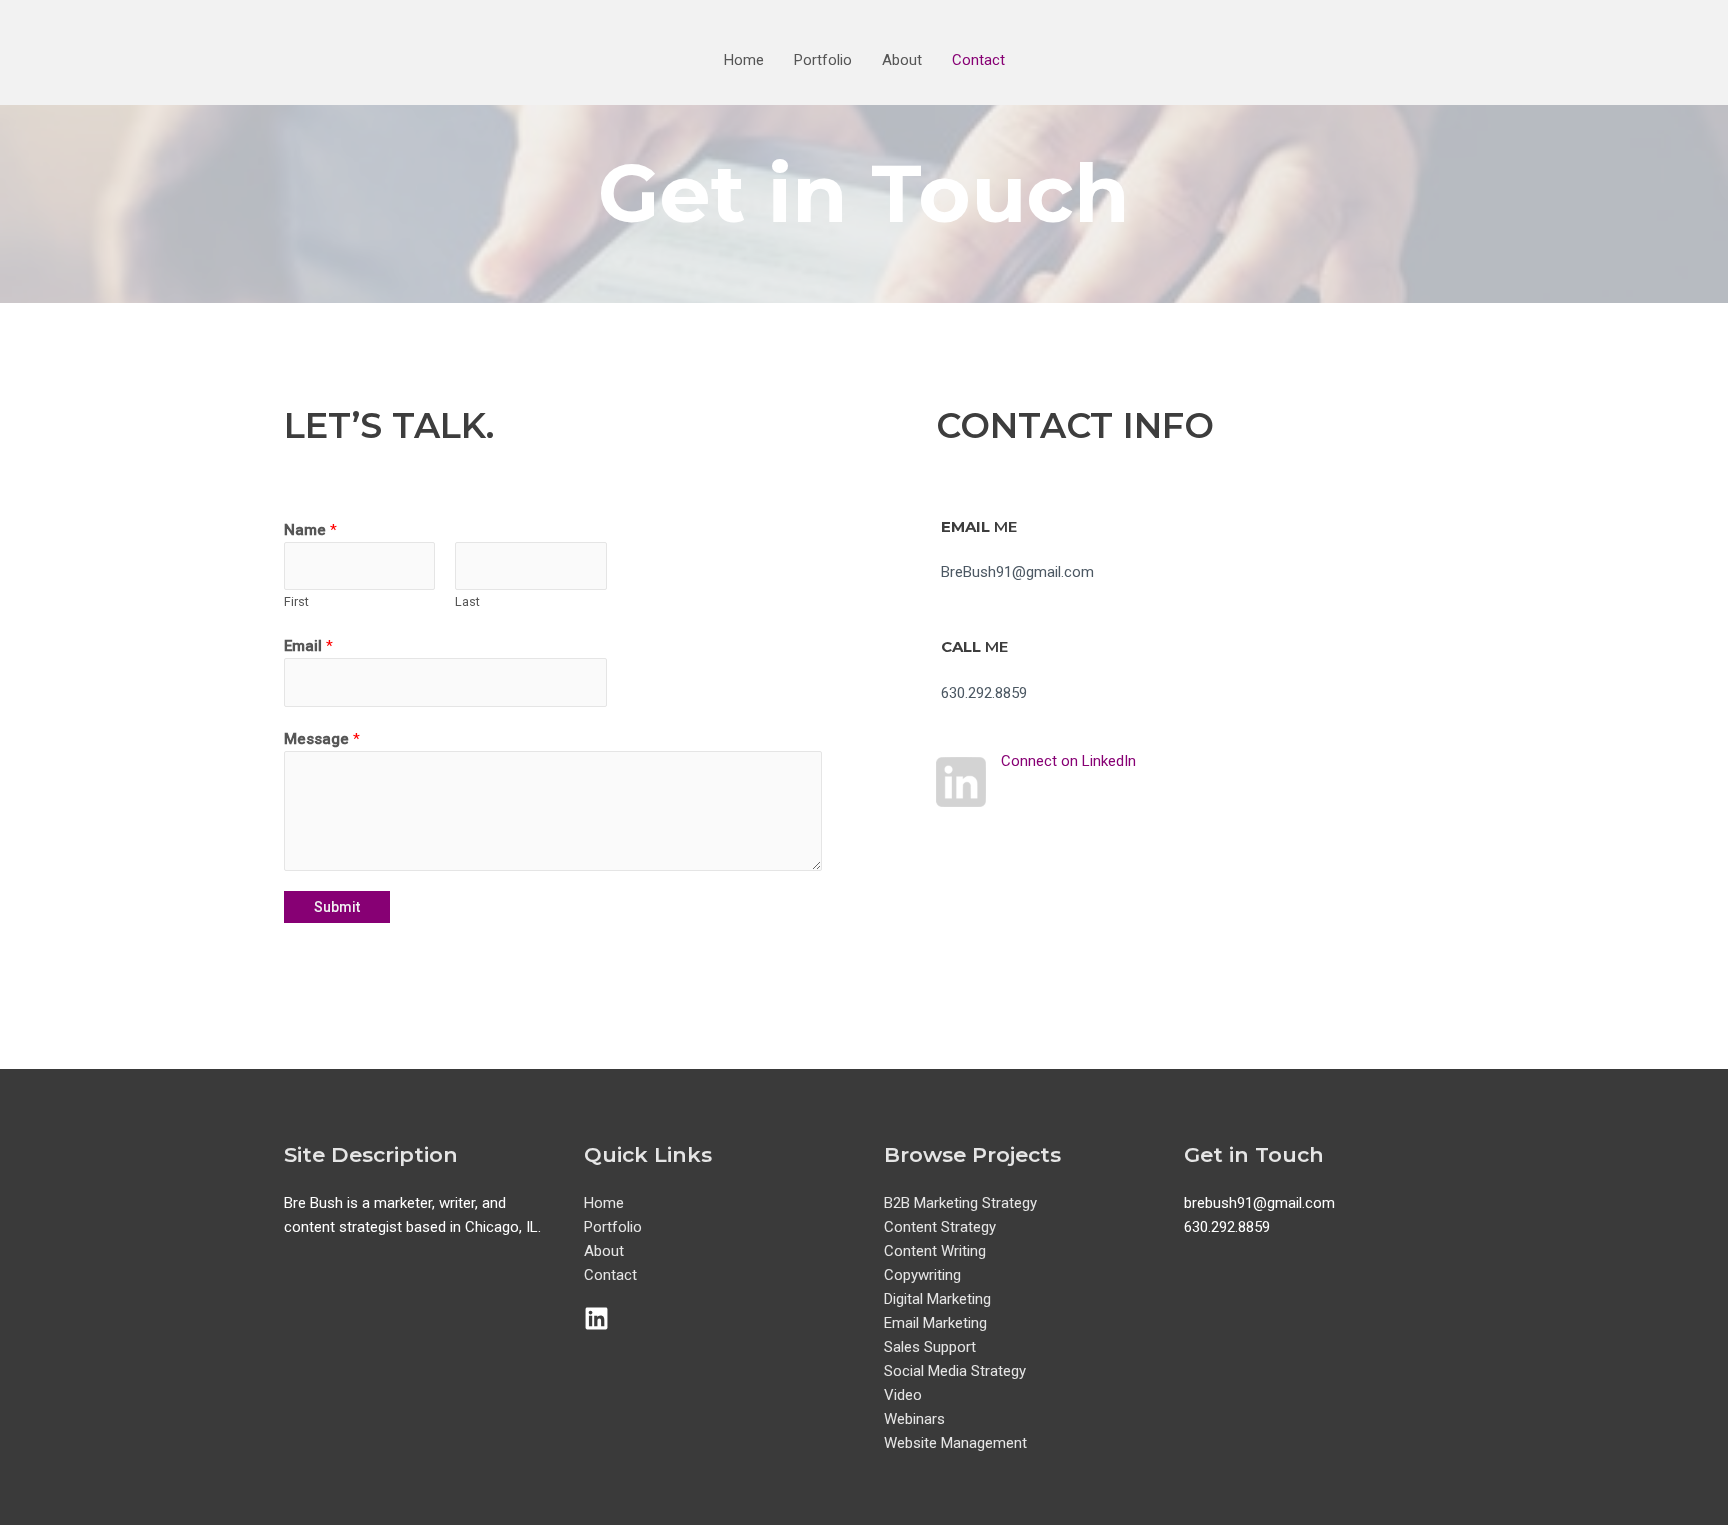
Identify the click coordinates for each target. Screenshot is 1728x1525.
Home (744, 60)
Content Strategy (940, 1227)
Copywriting (922, 1275)
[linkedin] (600, 1318)
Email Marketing (935, 1323)
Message (322, 739)
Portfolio (823, 60)
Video (903, 1395)
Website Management (955, 1443)
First (296, 601)
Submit (337, 907)
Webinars (914, 1419)
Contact (978, 60)
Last (467, 601)
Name (310, 530)
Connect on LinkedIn (1068, 761)
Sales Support (930, 1347)
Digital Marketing (937, 1299)
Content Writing (935, 1251)
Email (308, 646)
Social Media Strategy (955, 1371)
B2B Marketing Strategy (960, 1203)
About (902, 60)
